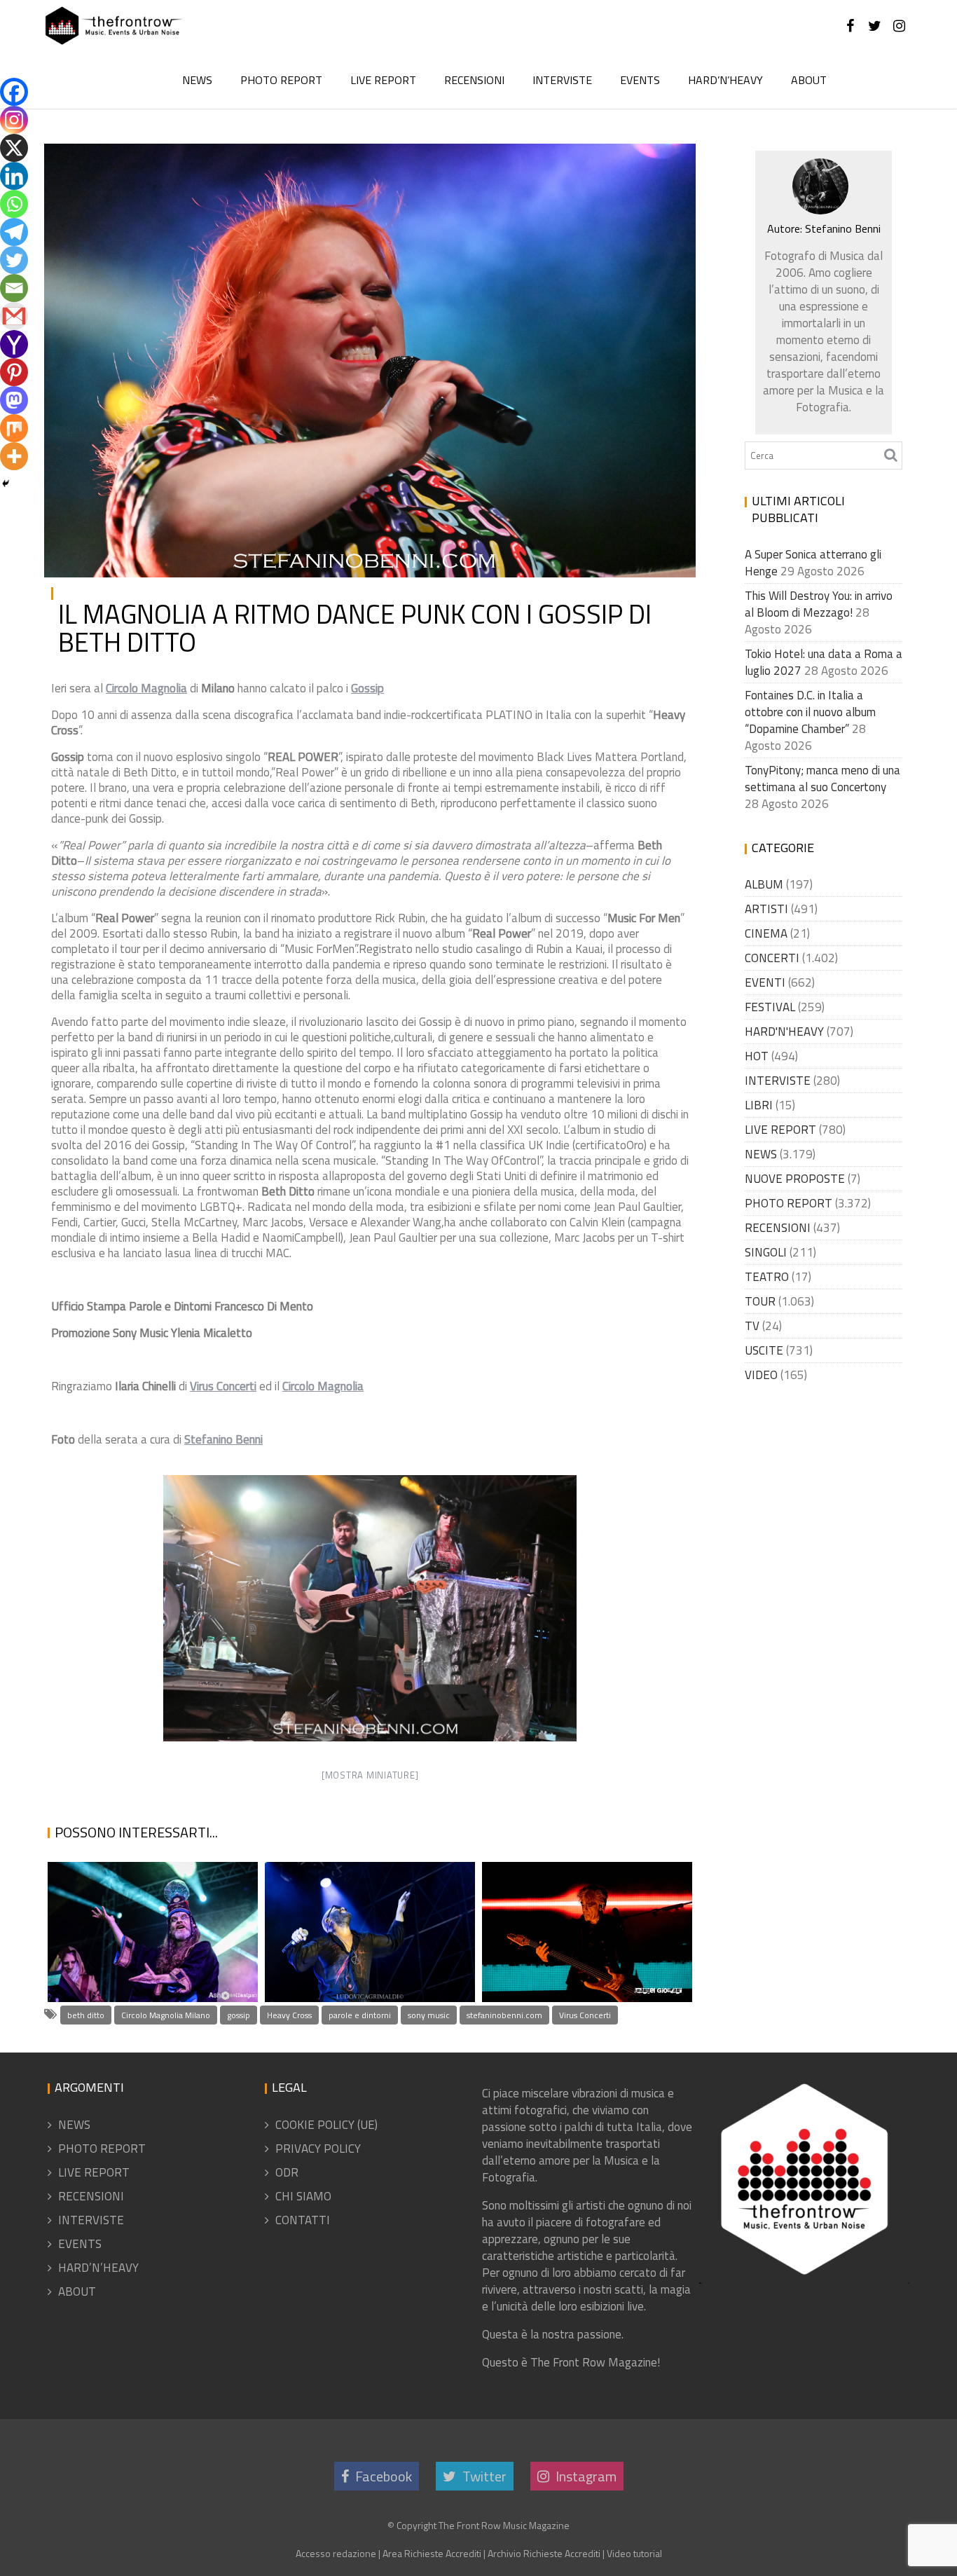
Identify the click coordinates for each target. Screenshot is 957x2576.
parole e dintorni (360, 2015)
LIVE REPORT (383, 80)
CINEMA (766, 933)
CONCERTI (772, 958)
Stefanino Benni (207, 165)
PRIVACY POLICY (318, 2149)
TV (752, 1326)
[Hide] (6, 484)
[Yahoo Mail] (14, 344)
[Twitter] (14, 260)
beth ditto (86, 2015)
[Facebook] (14, 92)
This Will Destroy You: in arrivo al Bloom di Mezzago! (819, 604)
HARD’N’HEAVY (725, 80)
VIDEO (761, 1375)
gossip (239, 2015)
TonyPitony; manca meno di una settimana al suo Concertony (822, 779)
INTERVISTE (562, 80)
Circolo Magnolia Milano (166, 2015)
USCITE (764, 1350)
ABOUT (809, 80)
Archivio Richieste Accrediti (544, 2553)
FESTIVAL (770, 1007)
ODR (287, 2172)
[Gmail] (14, 316)
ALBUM (764, 884)
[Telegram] (14, 232)
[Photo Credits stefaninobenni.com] (370, 1608)
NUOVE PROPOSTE (795, 1179)
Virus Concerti (585, 2015)
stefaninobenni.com (504, 2015)
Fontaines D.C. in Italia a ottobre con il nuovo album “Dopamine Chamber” (810, 712)
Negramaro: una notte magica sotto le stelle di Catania (356, 1936)
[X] (14, 148)
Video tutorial (634, 2553)
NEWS (197, 80)
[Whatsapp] (14, 204)
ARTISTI (766, 909)
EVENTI (765, 982)
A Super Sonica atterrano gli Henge (148, 1955)
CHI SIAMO (303, 2196)
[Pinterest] (14, 372)
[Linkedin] (14, 176)
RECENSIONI (474, 80)
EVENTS (640, 80)
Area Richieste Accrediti (432, 2553)
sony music (429, 2015)
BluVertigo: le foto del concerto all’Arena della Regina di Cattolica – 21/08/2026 (583, 1901)
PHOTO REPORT (281, 80)
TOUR (760, 1301)
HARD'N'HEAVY (784, 1032)
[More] (14, 456)
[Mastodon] (14, 400)
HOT (757, 1056)
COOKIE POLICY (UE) (326, 2125)
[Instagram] (14, 120)
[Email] (14, 288)
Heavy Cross (289, 2015)
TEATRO (767, 1277)
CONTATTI (303, 2220)
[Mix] (14, 428)
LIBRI (759, 1105)
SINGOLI (766, 1252)
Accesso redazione (336, 2553)
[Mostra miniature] (370, 1775)
